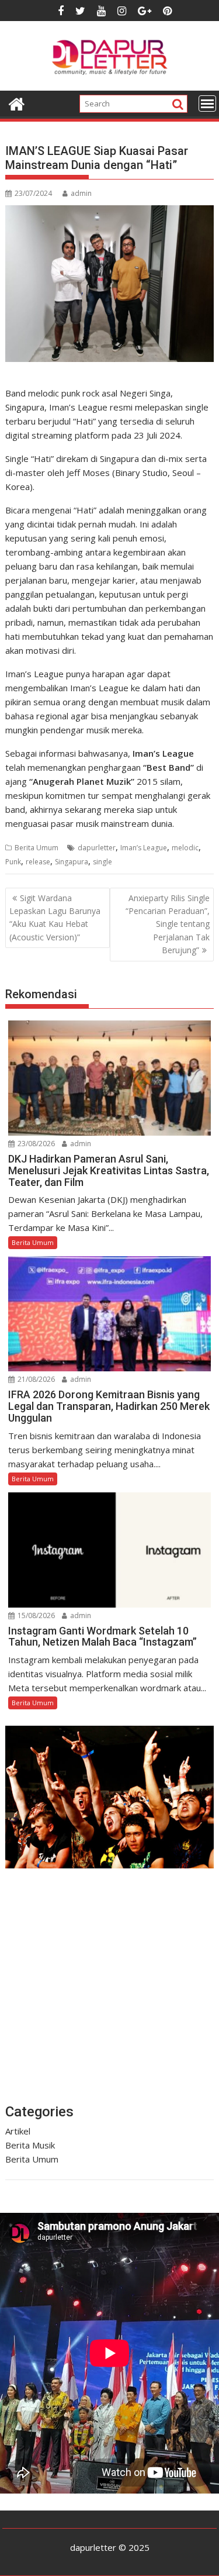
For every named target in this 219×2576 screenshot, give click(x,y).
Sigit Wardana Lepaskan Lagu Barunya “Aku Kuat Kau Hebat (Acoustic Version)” (55, 918)
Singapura (72, 862)
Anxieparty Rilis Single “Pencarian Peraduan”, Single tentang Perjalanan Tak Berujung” (168, 924)
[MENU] (207, 104)
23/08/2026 (35, 1144)
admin (81, 193)
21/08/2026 (35, 1379)
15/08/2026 (35, 1615)
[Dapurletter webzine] (17, 103)
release (38, 862)
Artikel (18, 2131)
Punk (13, 862)
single (102, 862)
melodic (185, 848)
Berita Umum (36, 848)
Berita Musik (30, 2145)
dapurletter (97, 848)
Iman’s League (144, 848)
